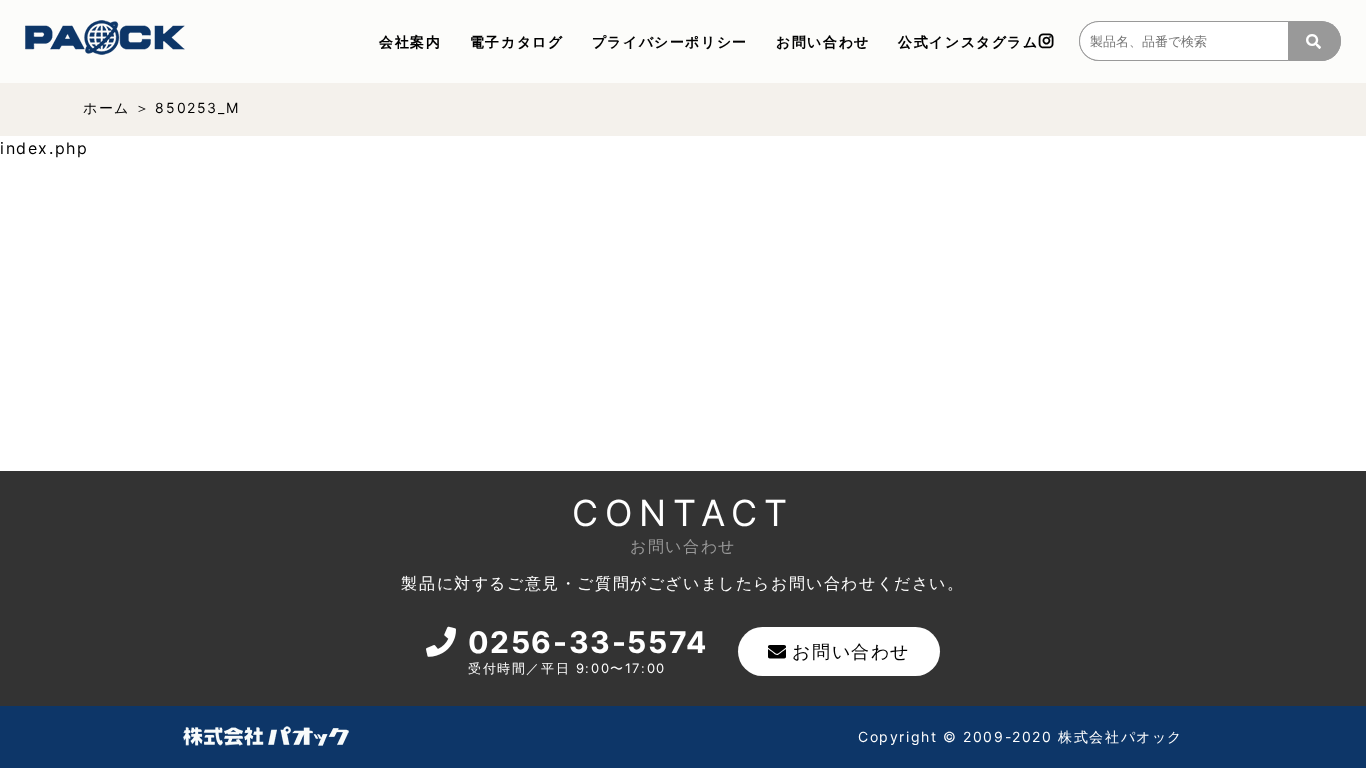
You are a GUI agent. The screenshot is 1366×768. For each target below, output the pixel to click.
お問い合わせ (823, 41)
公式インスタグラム (968, 41)
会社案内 (410, 41)
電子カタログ (517, 41)
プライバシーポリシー (670, 41)
